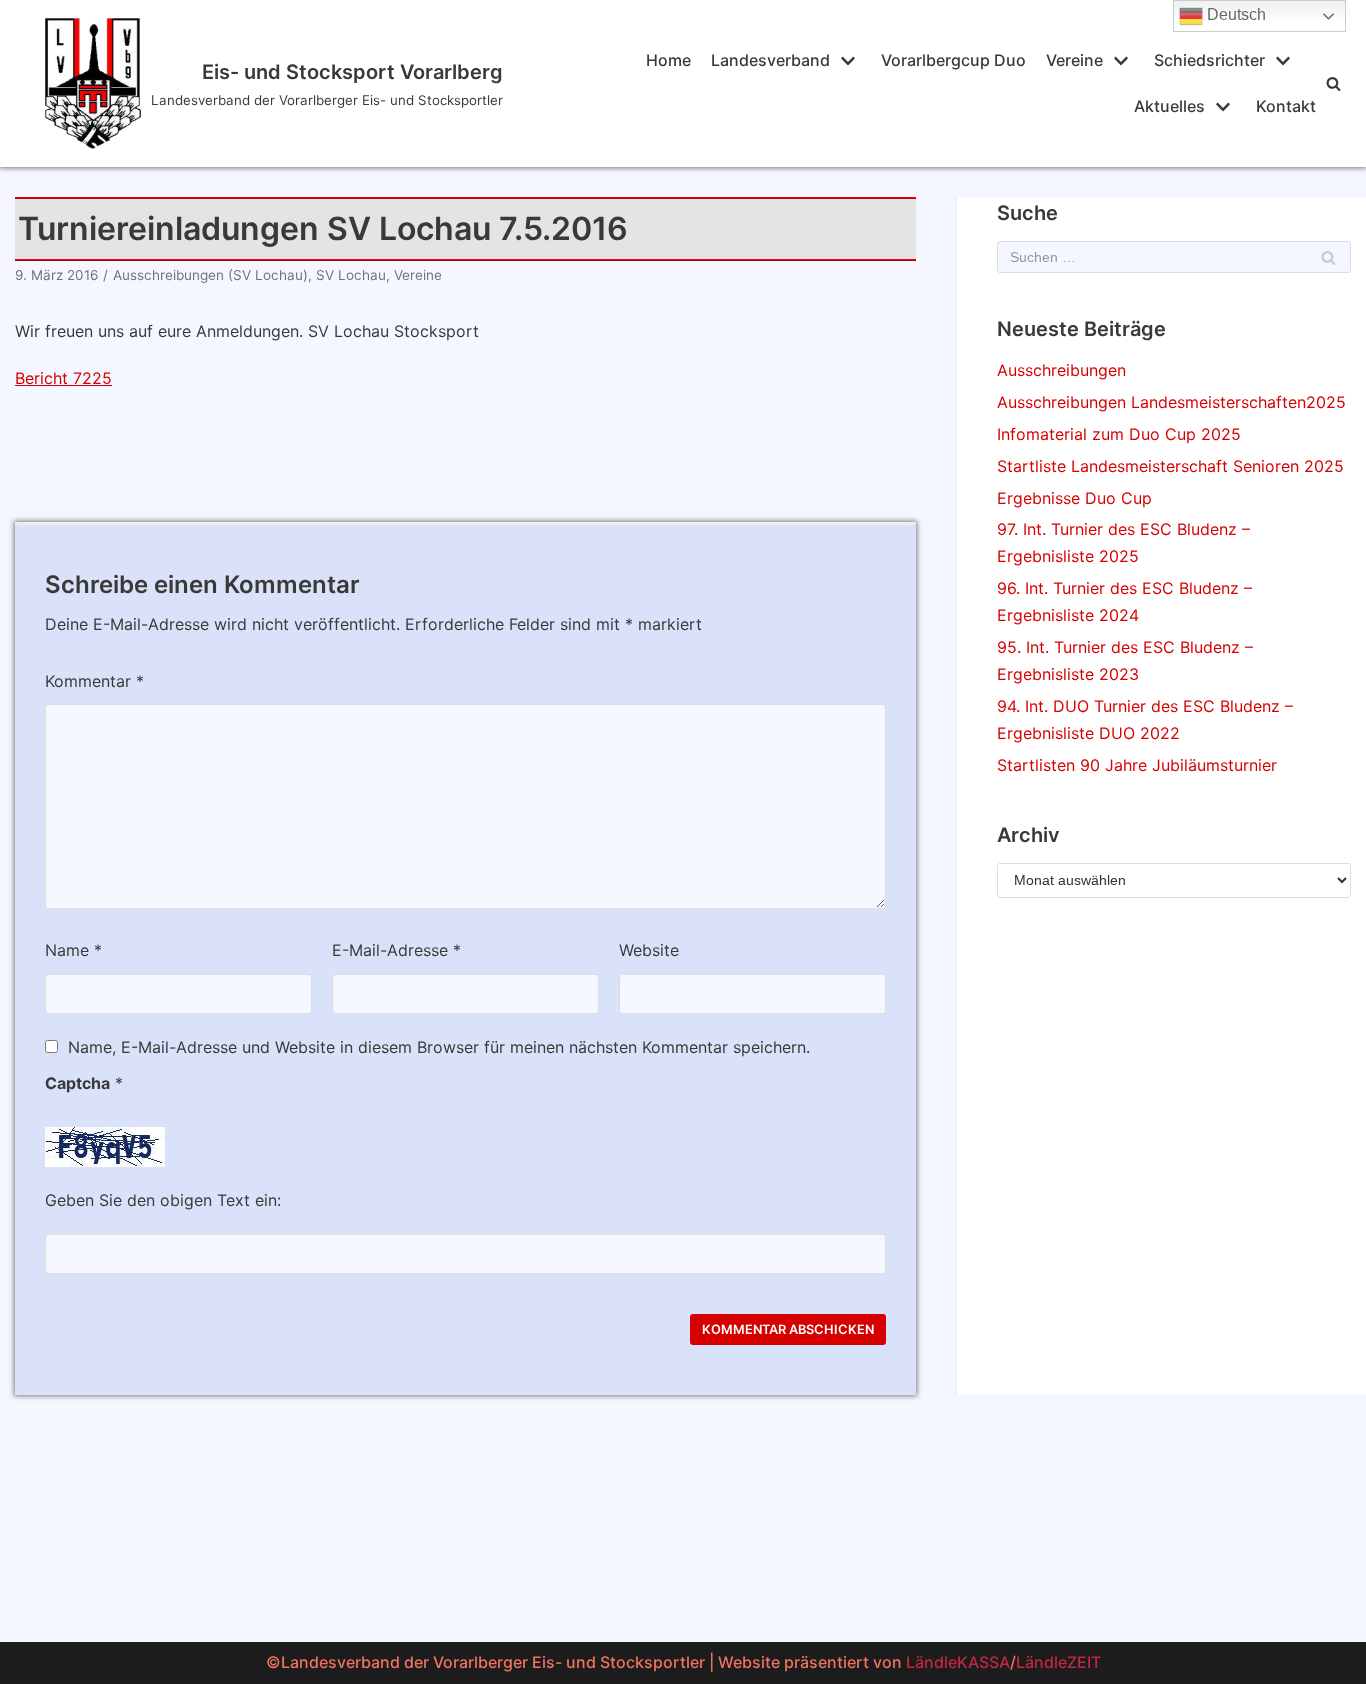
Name (73, 950)
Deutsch (1234, 14)
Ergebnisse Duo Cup (1074, 498)
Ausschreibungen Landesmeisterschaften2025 (1171, 402)
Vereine (418, 275)
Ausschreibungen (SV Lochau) (210, 275)
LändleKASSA (958, 1662)
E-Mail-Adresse (396, 950)
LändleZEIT (1058, 1662)
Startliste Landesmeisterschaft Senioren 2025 (1170, 466)
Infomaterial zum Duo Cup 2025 (1119, 434)
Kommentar (94, 681)
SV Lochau (351, 275)
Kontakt (1286, 106)
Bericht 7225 (63, 378)
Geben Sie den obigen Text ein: (163, 1200)
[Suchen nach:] (1174, 257)
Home (668, 60)
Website (649, 950)
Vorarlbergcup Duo (953, 60)
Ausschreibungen (1061, 370)
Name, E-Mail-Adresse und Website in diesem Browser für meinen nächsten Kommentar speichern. (439, 1047)
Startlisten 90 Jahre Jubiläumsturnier (1137, 765)
